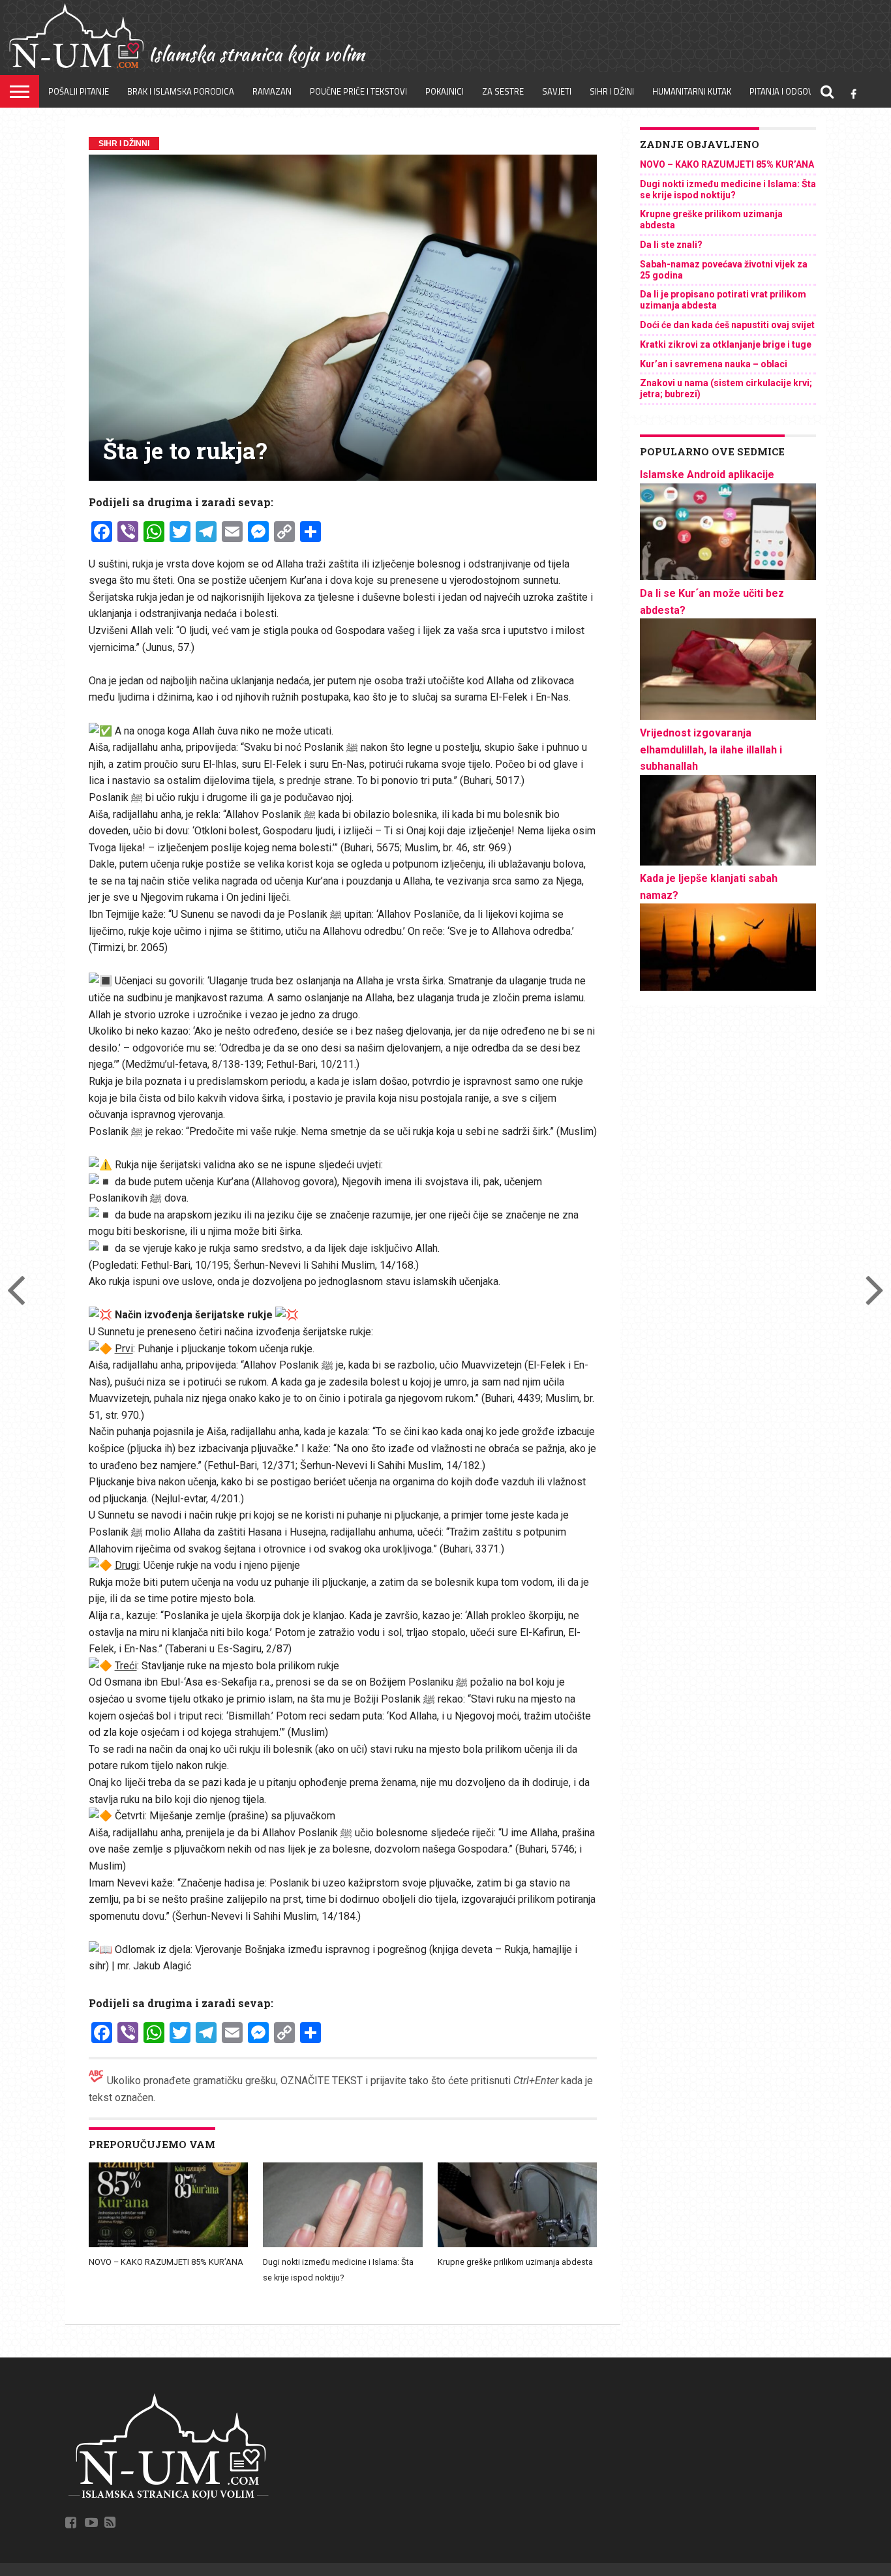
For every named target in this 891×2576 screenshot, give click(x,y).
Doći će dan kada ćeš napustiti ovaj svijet (727, 325)
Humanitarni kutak (692, 91)
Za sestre (503, 91)
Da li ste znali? (671, 245)
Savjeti (557, 91)
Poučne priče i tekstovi (358, 91)
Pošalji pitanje (79, 91)
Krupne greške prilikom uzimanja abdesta (515, 2262)
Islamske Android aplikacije (707, 475)
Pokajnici (445, 91)
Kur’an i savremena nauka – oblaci (714, 364)
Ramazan (272, 91)
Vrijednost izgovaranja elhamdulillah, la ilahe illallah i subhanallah (711, 750)
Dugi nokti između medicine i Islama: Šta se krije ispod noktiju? (728, 189)
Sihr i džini (612, 91)
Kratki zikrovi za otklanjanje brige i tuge (726, 344)
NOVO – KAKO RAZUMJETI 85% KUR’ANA (166, 2262)
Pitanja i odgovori (788, 91)
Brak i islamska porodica (181, 91)
